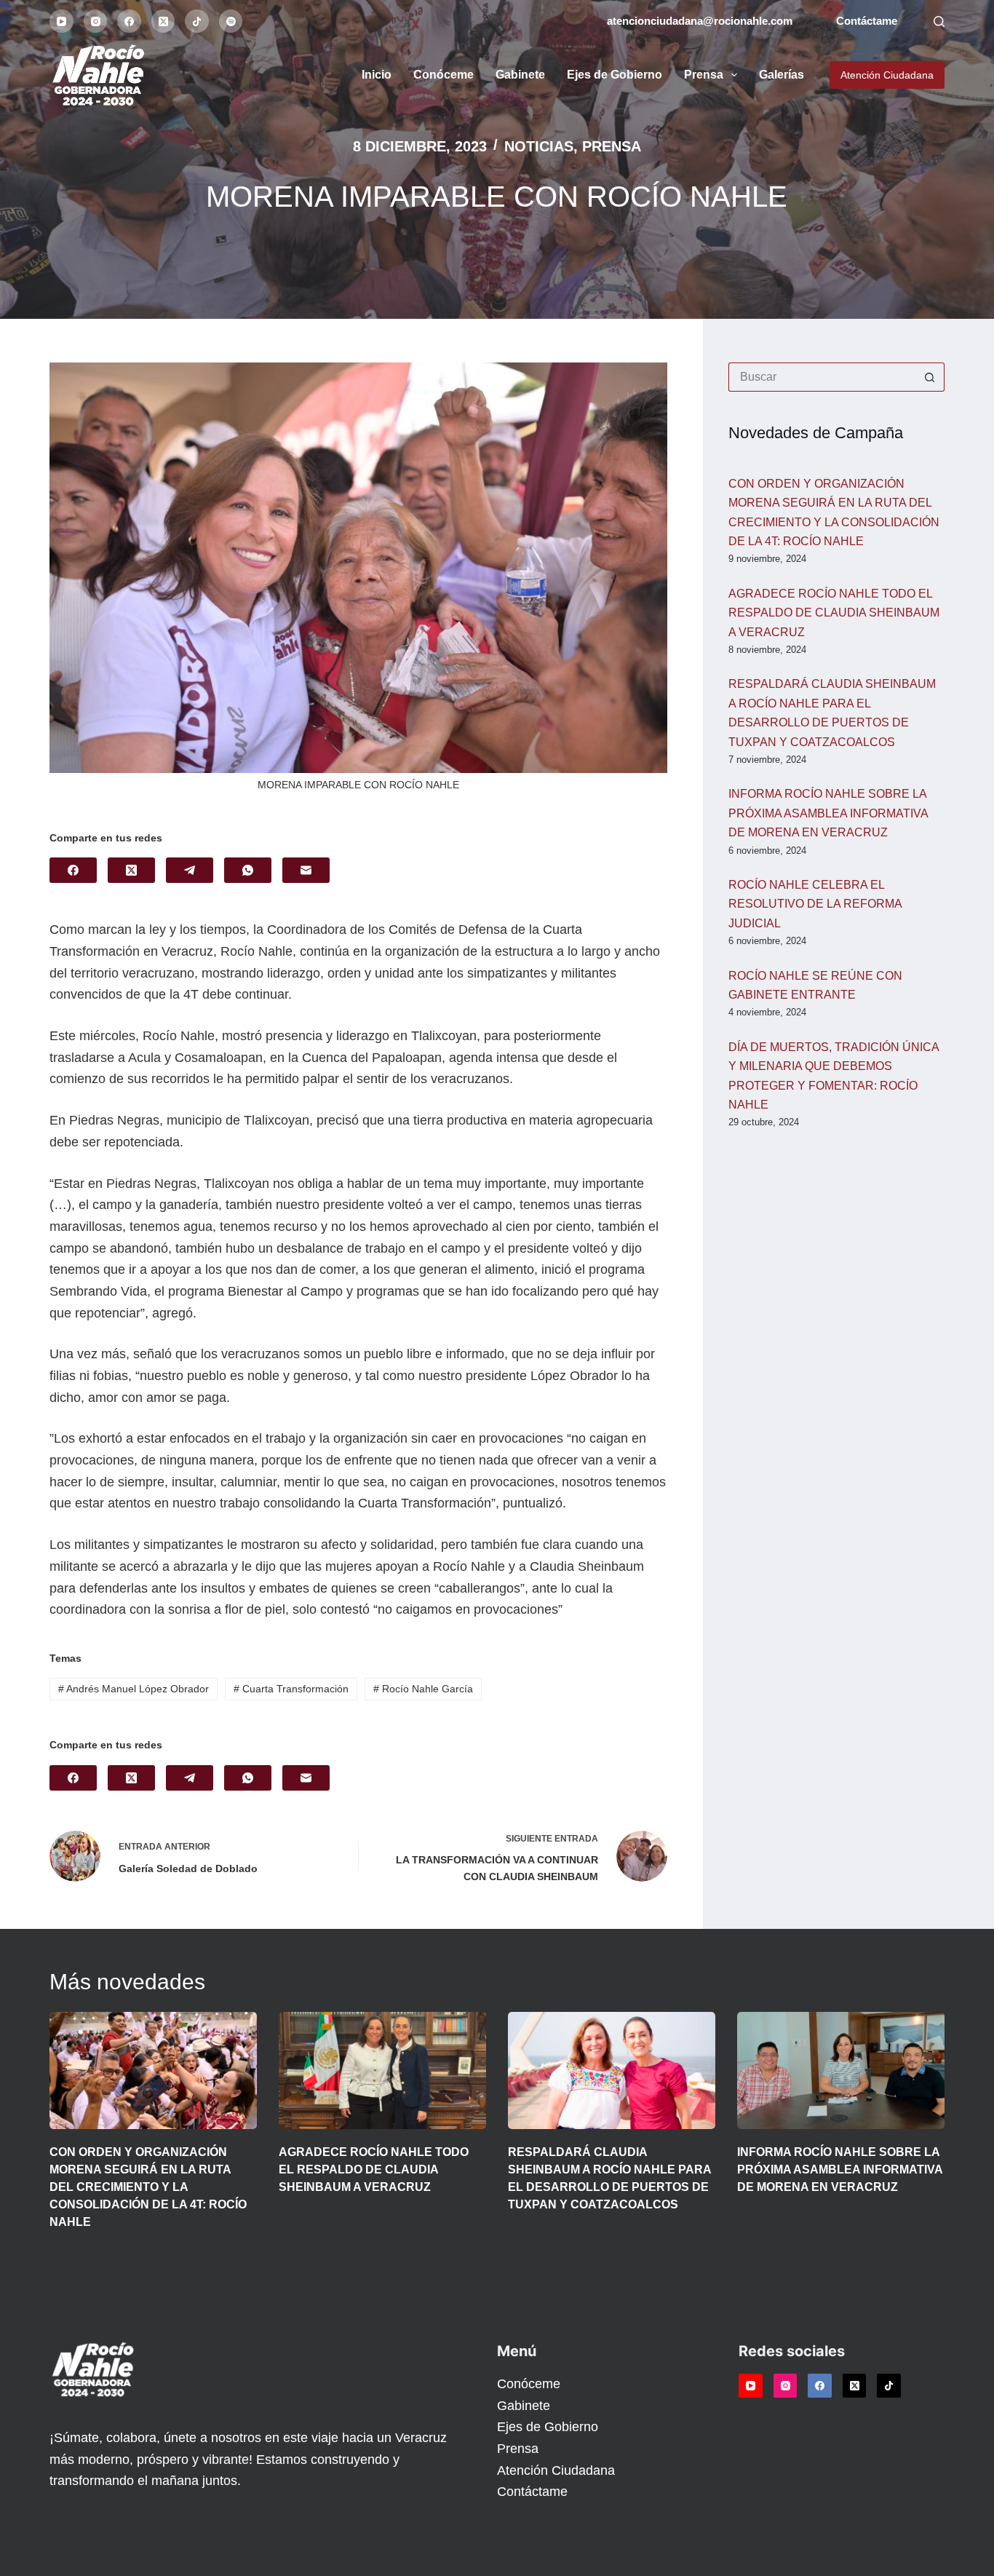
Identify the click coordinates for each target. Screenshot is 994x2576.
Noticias (539, 146)
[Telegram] (190, 870)
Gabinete (520, 75)
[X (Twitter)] (163, 21)
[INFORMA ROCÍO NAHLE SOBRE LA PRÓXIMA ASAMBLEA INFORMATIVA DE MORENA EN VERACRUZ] (841, 2070)
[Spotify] (231, 21)
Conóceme (444, 75)
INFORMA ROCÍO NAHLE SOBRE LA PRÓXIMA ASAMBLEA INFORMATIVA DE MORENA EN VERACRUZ (828, 813)
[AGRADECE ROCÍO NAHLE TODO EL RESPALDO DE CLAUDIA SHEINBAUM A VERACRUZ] (382, 2070)
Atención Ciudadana (887, 75)
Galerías (782, 75)
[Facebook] (129, 21)
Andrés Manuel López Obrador (134, 1689)
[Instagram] (96, 21)
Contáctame (867, 21)
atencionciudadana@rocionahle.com (700, 21)
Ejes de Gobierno (615, 75)
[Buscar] (939, 21)
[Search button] (930, 377)
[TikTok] (197, 21)
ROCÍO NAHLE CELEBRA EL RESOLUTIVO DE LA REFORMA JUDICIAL (815, 904)
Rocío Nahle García (423, 1689)
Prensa (704, 75)
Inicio (377, 75)
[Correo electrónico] (306, 870)
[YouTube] (61, 21)
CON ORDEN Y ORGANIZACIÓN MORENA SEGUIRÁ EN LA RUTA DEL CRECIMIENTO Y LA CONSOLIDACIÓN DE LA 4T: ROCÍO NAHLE (148, 2187)
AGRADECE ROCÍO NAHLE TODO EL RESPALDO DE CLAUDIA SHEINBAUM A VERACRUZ (834, 613)
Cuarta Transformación (291, 1689)
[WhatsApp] (248, 870)
